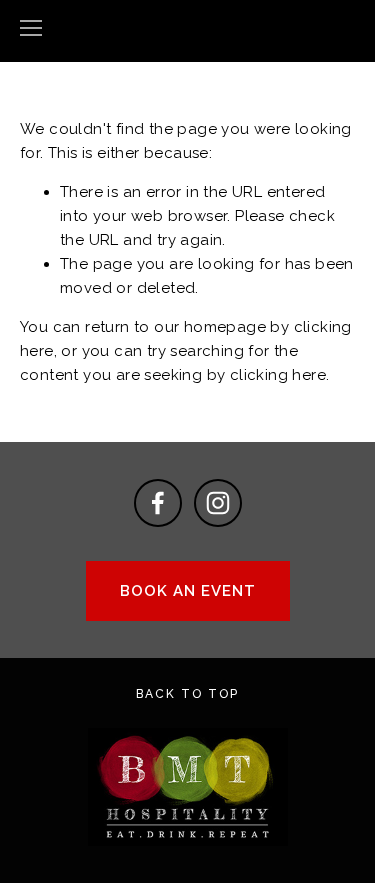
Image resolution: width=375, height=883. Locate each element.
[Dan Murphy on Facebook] (158, 503)
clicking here (278, 375)
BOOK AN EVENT (188, 591)
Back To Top (187, 694)
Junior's (188, 29)
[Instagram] (218, 503)
